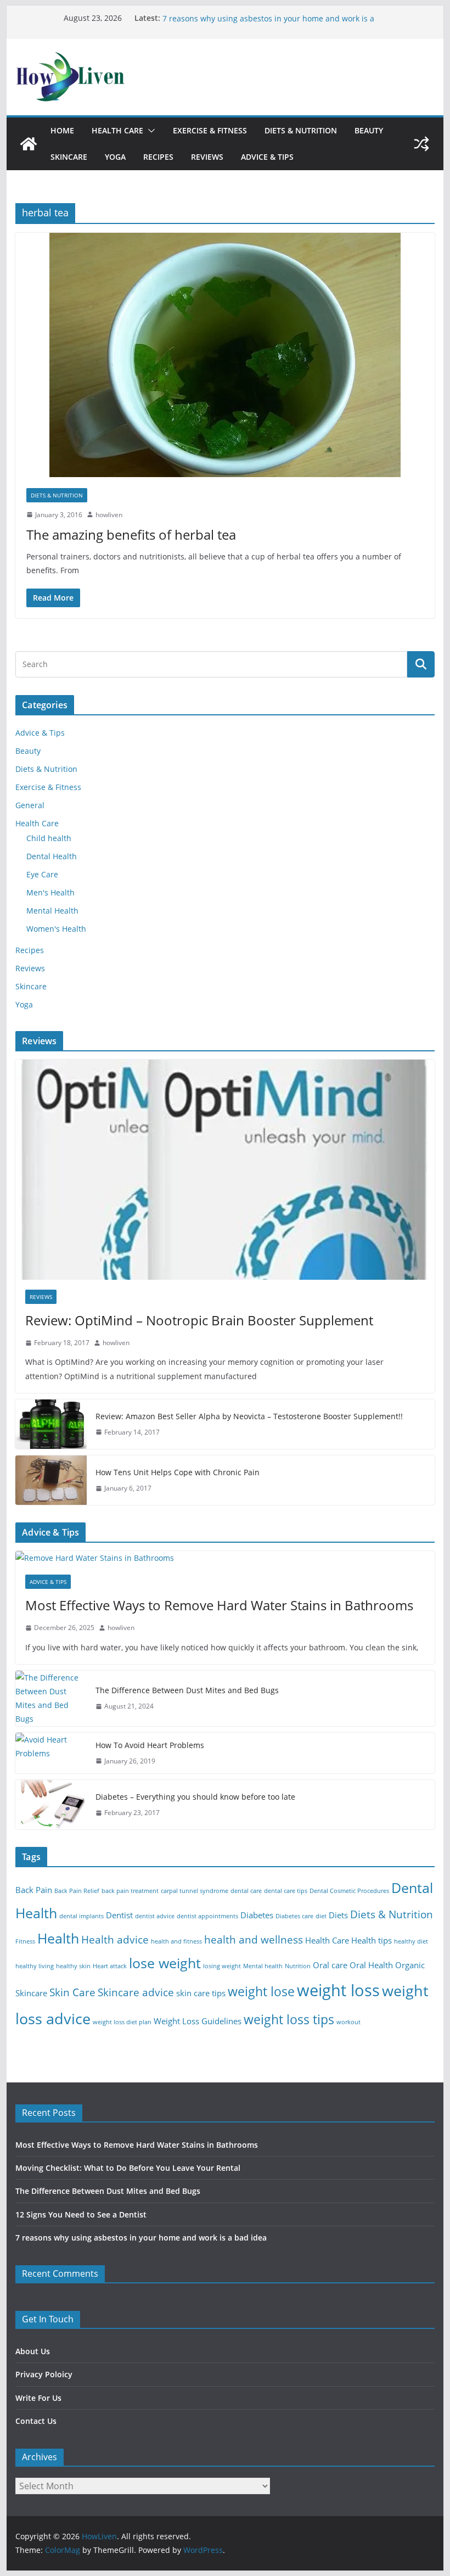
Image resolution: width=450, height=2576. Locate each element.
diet (321, 1916)
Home (62, 130)
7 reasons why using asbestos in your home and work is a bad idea (141, 2238)
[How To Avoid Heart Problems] (51, 1753)
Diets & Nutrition (301, 130)
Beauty (369, 130)
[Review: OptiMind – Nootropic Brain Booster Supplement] (225, 1170)
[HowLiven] (29, 144)
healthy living (35, 1966)
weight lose (261, 1992)
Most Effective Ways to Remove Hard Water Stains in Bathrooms (219, 1605)
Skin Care (72, 1992)
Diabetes (257, 1915)
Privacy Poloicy (44, 2374)
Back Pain (34, 1890)
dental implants (81, 1916)
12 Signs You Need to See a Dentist (227, 18)
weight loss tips (289, 2020)
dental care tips (286, 1891)
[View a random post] (421, 144)
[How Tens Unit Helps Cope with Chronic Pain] (51, 1480)
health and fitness (176, 1941)
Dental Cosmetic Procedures (349, 1891)
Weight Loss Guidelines (198, 2021)
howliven (109, 515)
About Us (33, 2351)
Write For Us (38, 2398)
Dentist (119, 1915)
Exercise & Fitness (210, 130)
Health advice (115, 1939)
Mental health (263, 1966)
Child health (49, 838)
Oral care (330, 1965)
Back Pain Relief (77, 1891)
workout (348, 2022)
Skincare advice (136, 1992)
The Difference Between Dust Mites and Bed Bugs (187, 1690)
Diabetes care (294, 1916)
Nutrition (298, 1966)
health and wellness (254, 1939)
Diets (338, 1915)
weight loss (338, 1990)
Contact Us (36, 2421)
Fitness (25, 1941)
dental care (246, 1891)
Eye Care (42, 874)
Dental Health (52, 856)
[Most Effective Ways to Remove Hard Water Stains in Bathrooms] (225, 1558)
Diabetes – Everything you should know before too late (195, 1797)
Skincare (69, 157)
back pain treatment (130, 1891)
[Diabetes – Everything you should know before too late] (51, 1805)
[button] (149, 131)
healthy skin (73, 1966)
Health (58, 1938)
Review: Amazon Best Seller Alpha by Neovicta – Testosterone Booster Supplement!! (249, 1416)
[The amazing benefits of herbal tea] (225, 355)
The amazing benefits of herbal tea (131, 534)
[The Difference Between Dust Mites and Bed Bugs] (51, 1698)
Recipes (158, 157)
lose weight (165, 1963)
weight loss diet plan (122, 2022)
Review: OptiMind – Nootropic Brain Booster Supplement (199, 1320)
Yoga (115, 157)
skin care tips (201, 1993)
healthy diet (411, 1941)
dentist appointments (207, 1916)
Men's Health (50, 892)
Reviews (207, 157)
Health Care (117, 130)
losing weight (222, 1966)
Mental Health (52, 911)
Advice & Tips (267, 157)
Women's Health (56, 929)
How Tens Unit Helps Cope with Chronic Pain (178, 1472)
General (30, 805)
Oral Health (371, 1965)
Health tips (372, 1941)
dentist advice (155, 1916)
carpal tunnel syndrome (195, 1891)
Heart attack (110, 1966)
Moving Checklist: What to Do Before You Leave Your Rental (128, 2168)
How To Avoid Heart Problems (150, 1745)
